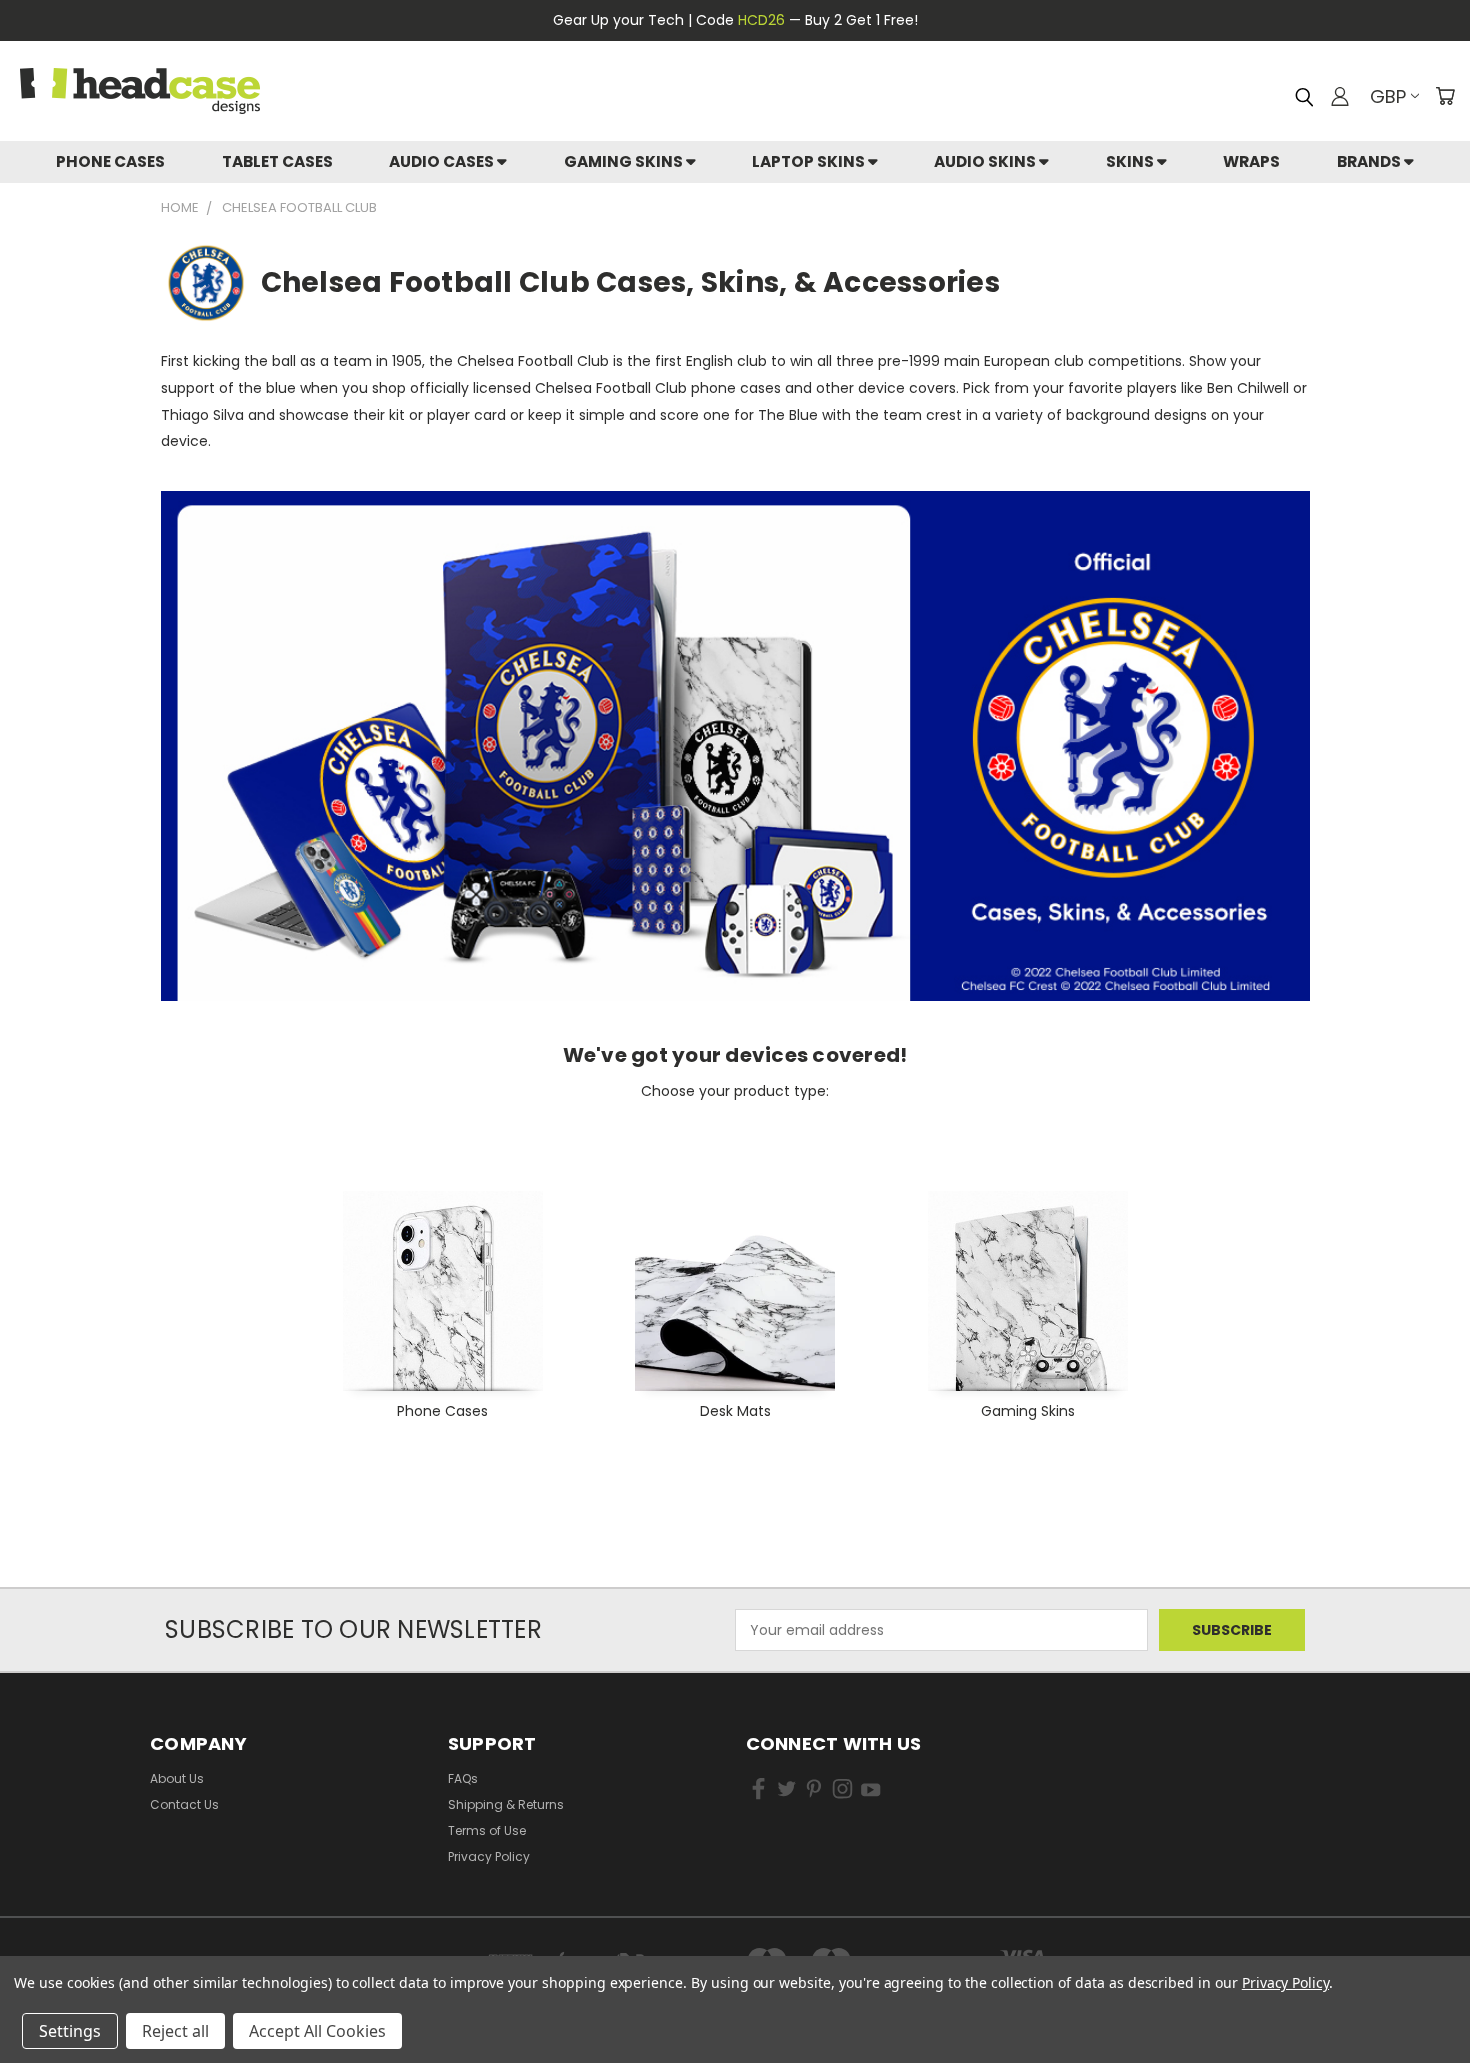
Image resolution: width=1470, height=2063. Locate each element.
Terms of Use (487, 1830)
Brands (1370, 161)
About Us (177, 1778)
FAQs (463, 1778)
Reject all (175, 2031)
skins (1131, 161)
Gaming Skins (625, 161)
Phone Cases (110, 161)
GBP (1388, 96)
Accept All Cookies (317, 2031)
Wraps (1251, 161)
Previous (1417, 1970)
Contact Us (184, 1804)
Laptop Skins (810, 161)
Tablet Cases (277, 161)
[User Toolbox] (1340, 96)
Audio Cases (443, 161)
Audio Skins (986, 161)
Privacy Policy (489, 1856)
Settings (70, 2031)
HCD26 (761, 20)
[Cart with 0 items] (1445, 96)
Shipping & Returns (506, 1804)
